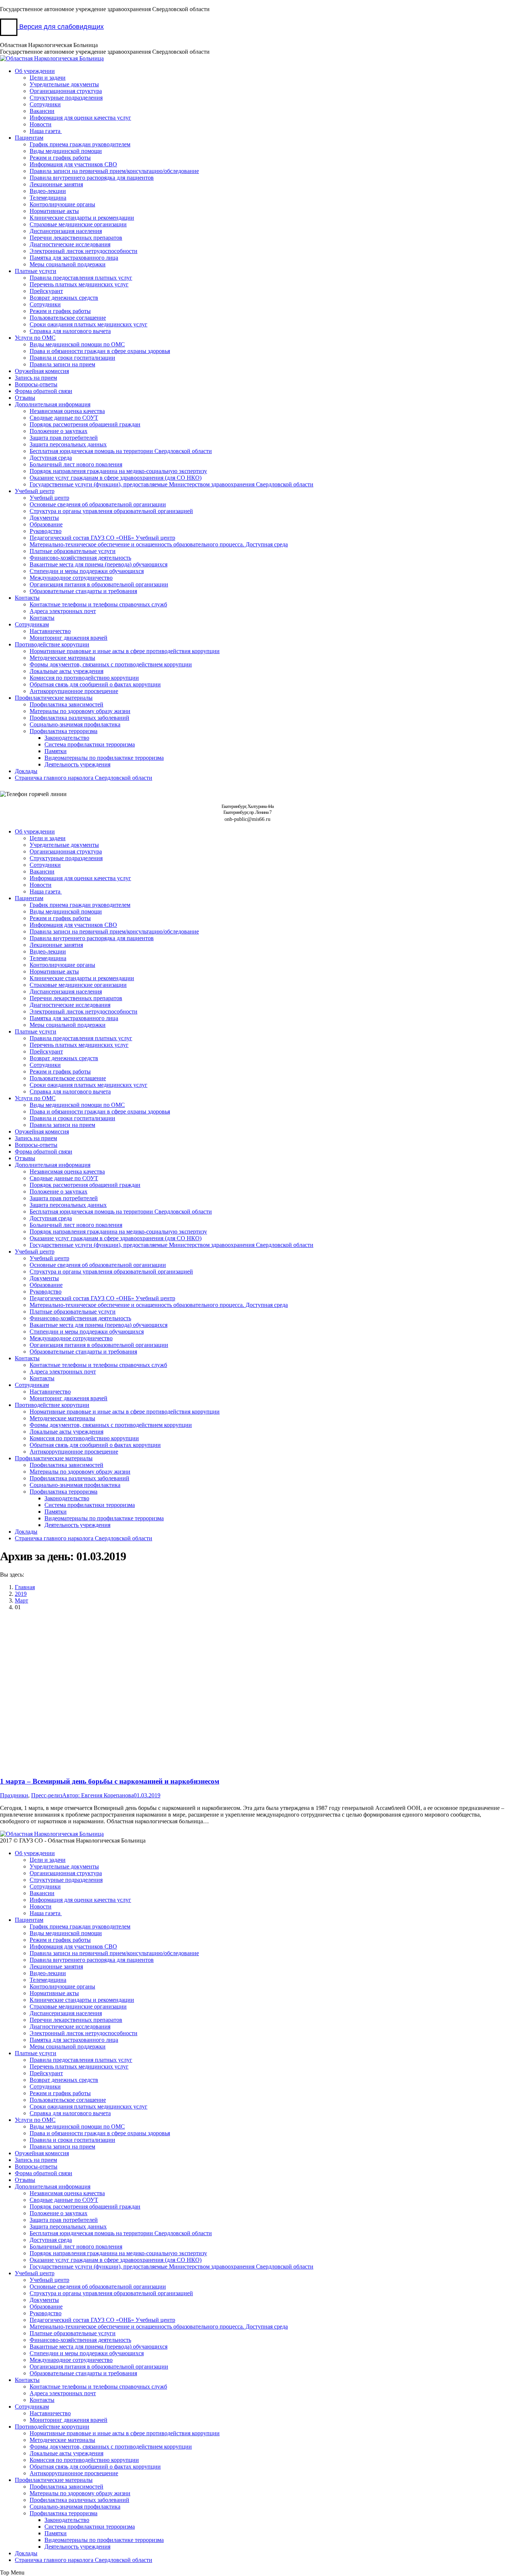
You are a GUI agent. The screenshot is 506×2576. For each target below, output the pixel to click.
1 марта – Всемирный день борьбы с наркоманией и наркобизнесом (110, 1781)
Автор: (98, 1795)
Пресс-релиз (47, 1795)
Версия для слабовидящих (61, 27)
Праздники (14, 1795)
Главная (25, 1587)
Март (21, 1600)
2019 (21, 1594)
